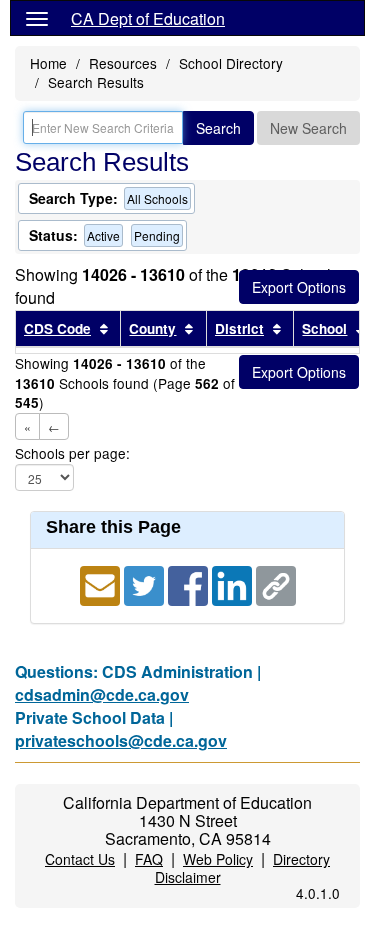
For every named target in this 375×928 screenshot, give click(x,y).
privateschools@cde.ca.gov (121, 740)
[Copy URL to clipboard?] (276, 583)
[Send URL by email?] (102, 583)
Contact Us (80, 859)
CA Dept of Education (148, 18)
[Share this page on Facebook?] (190, 583)
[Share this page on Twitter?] (146, 583)
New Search (308, 128)
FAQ (149, 859)
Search (218, 128)
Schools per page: (72, 453)
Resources (123, 63)
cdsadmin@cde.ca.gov (102, 694)
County (152, 328)
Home (48, 63)
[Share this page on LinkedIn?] (234, 583)
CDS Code (57, 328)
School (324, 328)
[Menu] (37, 18)
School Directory (231, 63)
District (239, 328)
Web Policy (218, 859)
